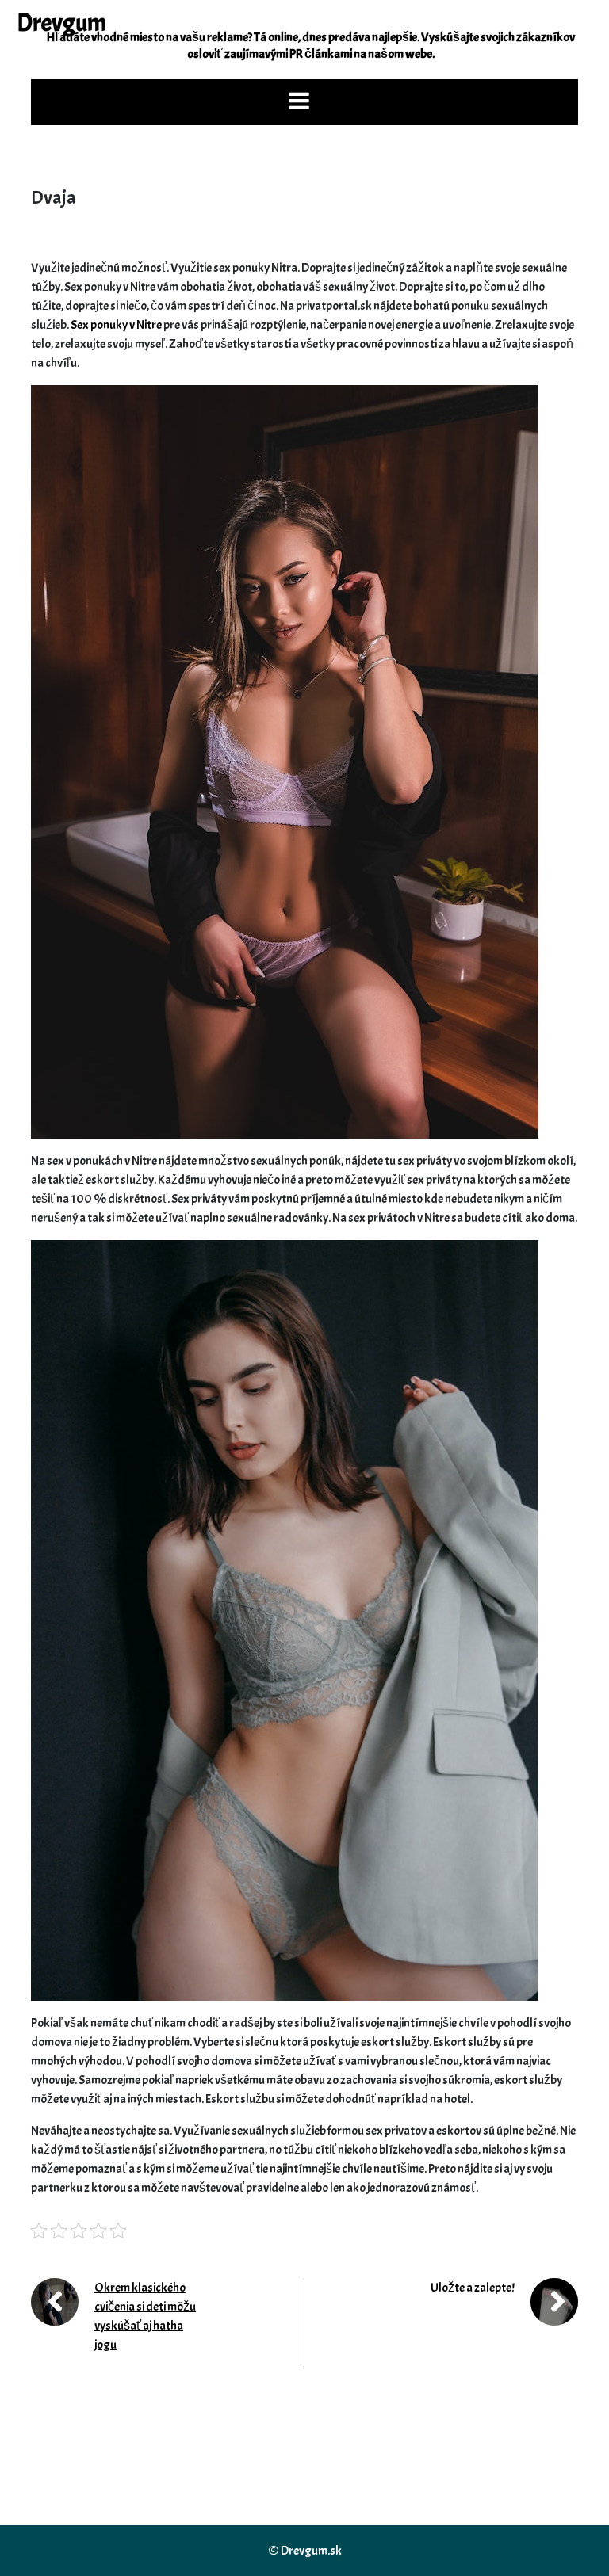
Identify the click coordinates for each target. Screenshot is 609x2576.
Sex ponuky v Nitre (117, 325)
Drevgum (61, 23)
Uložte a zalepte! (473, 2288)
